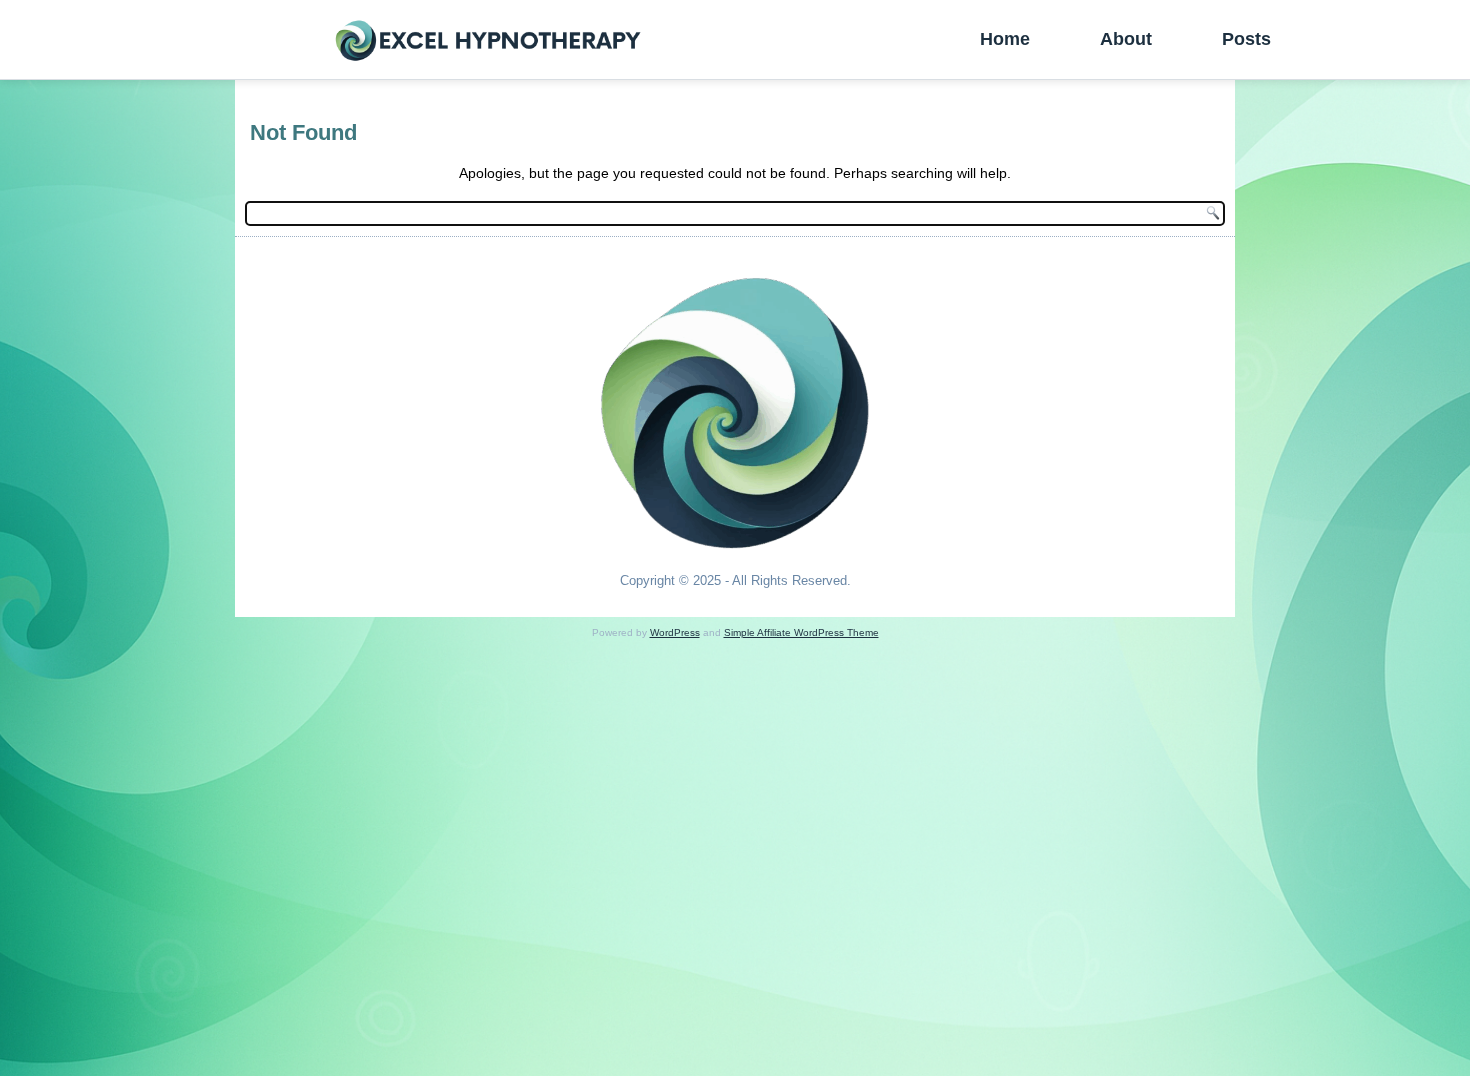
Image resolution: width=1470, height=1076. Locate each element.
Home (1005, 39)
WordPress (675, 632)
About (1126, 39)
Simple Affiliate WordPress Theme (801, 632)
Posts (1246, 39)
